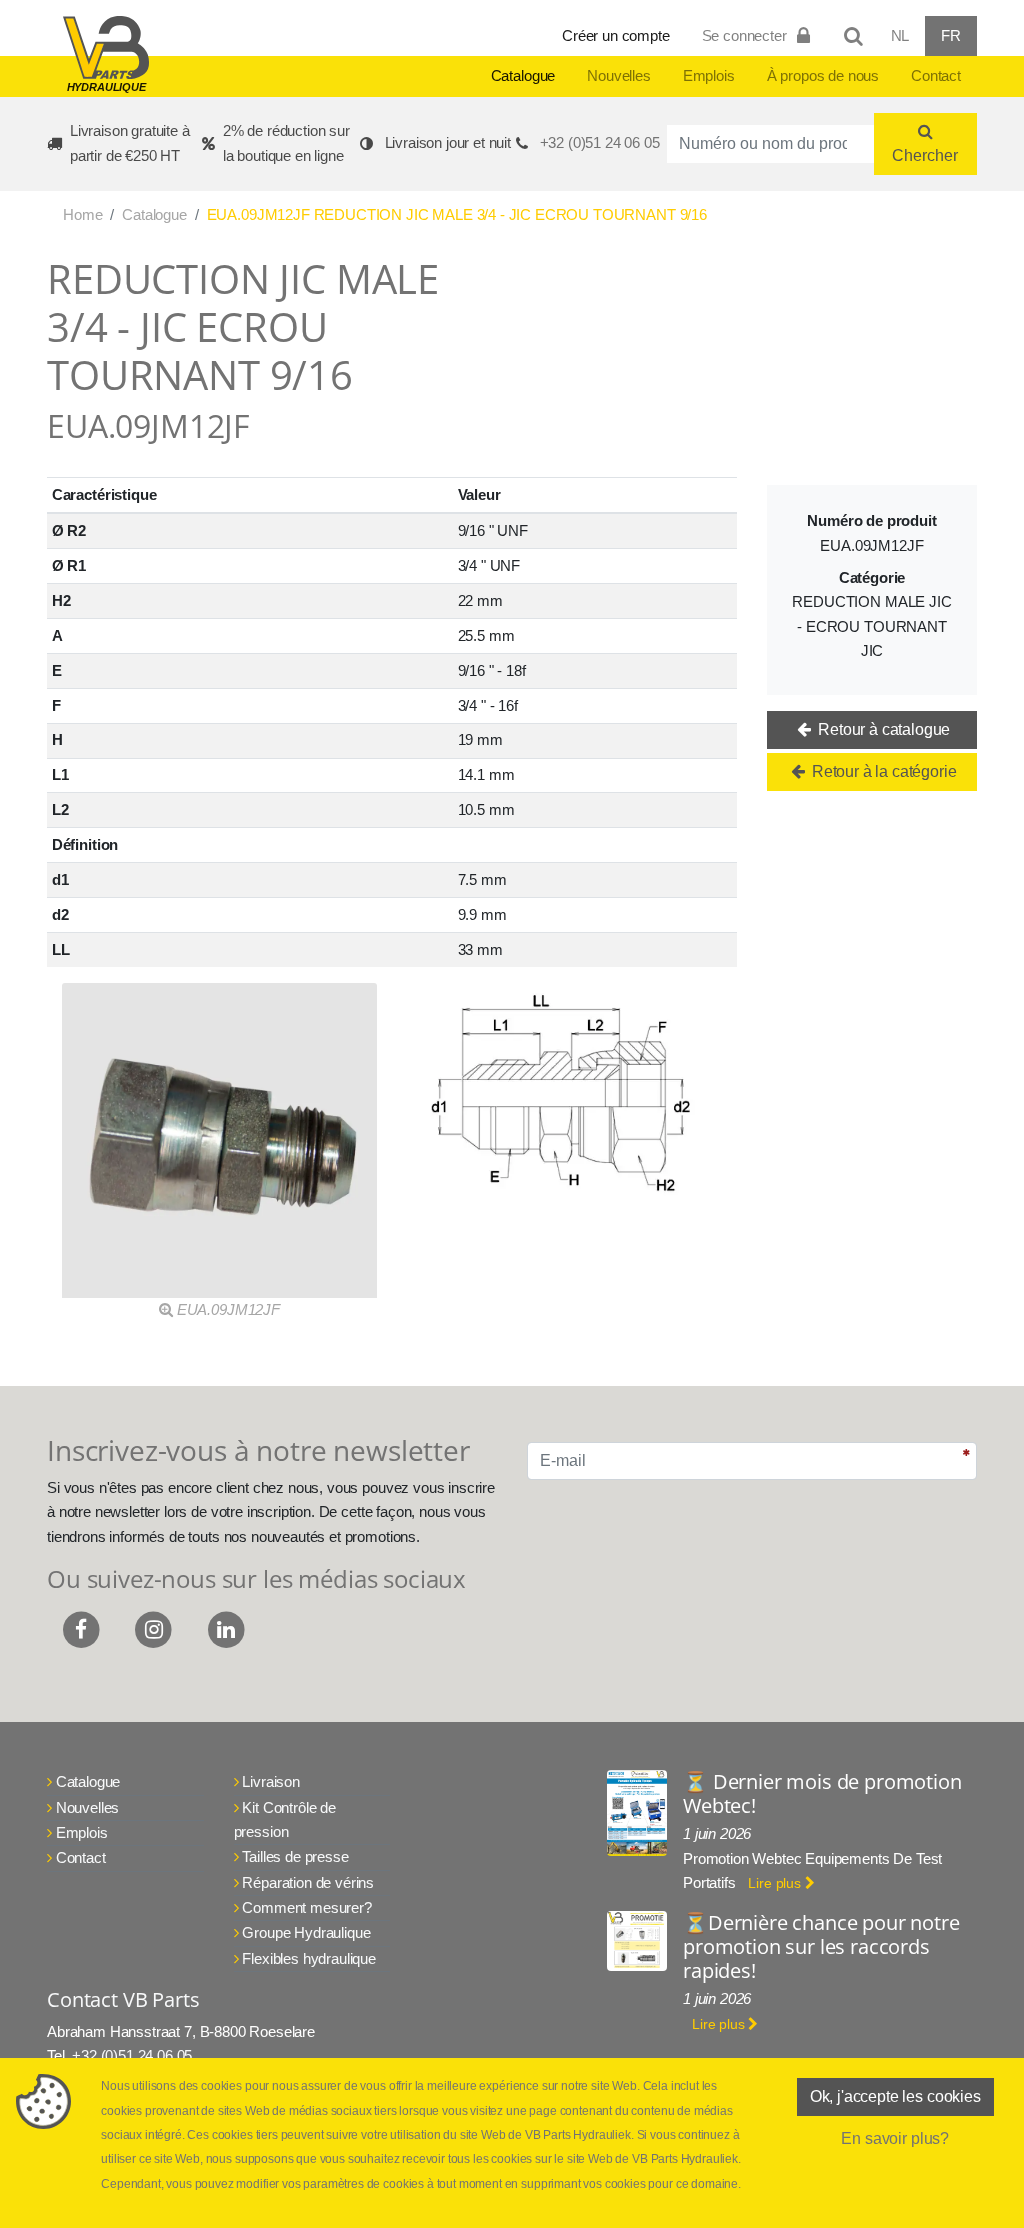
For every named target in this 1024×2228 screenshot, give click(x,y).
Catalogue (523, 75)
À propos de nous (823, 75)
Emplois (709, 75)
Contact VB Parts (123, 1999)
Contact (936, 75)
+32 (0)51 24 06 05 (600, 142)
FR (951, 35)
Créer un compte (616, 35)
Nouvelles (619, 75)
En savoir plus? (895, 2138)
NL (900, 35)
